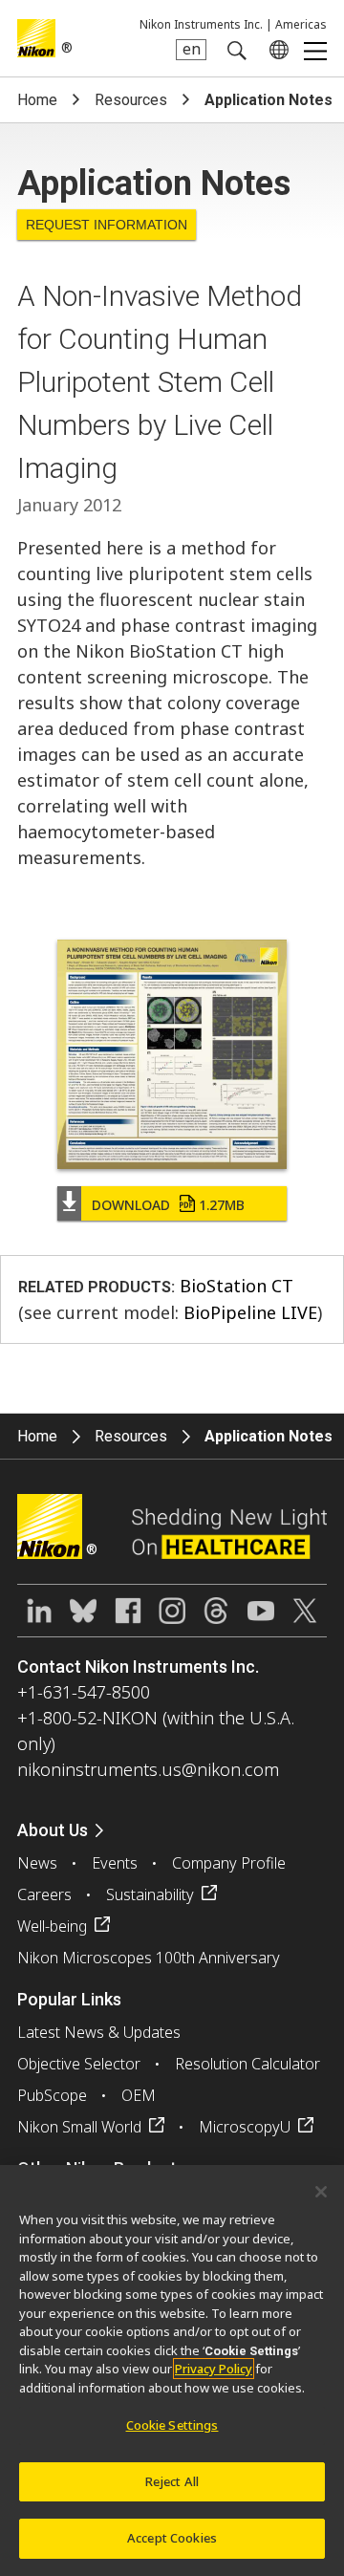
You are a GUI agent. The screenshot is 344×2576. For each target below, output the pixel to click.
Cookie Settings (172, 2425)
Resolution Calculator (247, 2064)
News (37, 1863)
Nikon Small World (79, 2127)
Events (115, 1863)
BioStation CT (236, 1286)
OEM (139, 2095)
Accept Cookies (172, 2538)
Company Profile (229, 1863)
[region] (172, 2370)
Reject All (172, 2481)
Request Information (107, 225)
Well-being (52, 1926)
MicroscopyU (245, 2127)
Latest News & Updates (99, 2032)
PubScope (52, 2095)
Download (168, 1205)
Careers (44, 1894)
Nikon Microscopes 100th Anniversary (149, 1958)
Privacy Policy (214, 2369)
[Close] (321, 2192)
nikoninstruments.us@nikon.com (148, 1769)
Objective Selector (79, 2064)
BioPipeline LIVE (250, 1312)
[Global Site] (275, 50)
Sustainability (150, 1894)
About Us (53, 1830)
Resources (131, 100)
